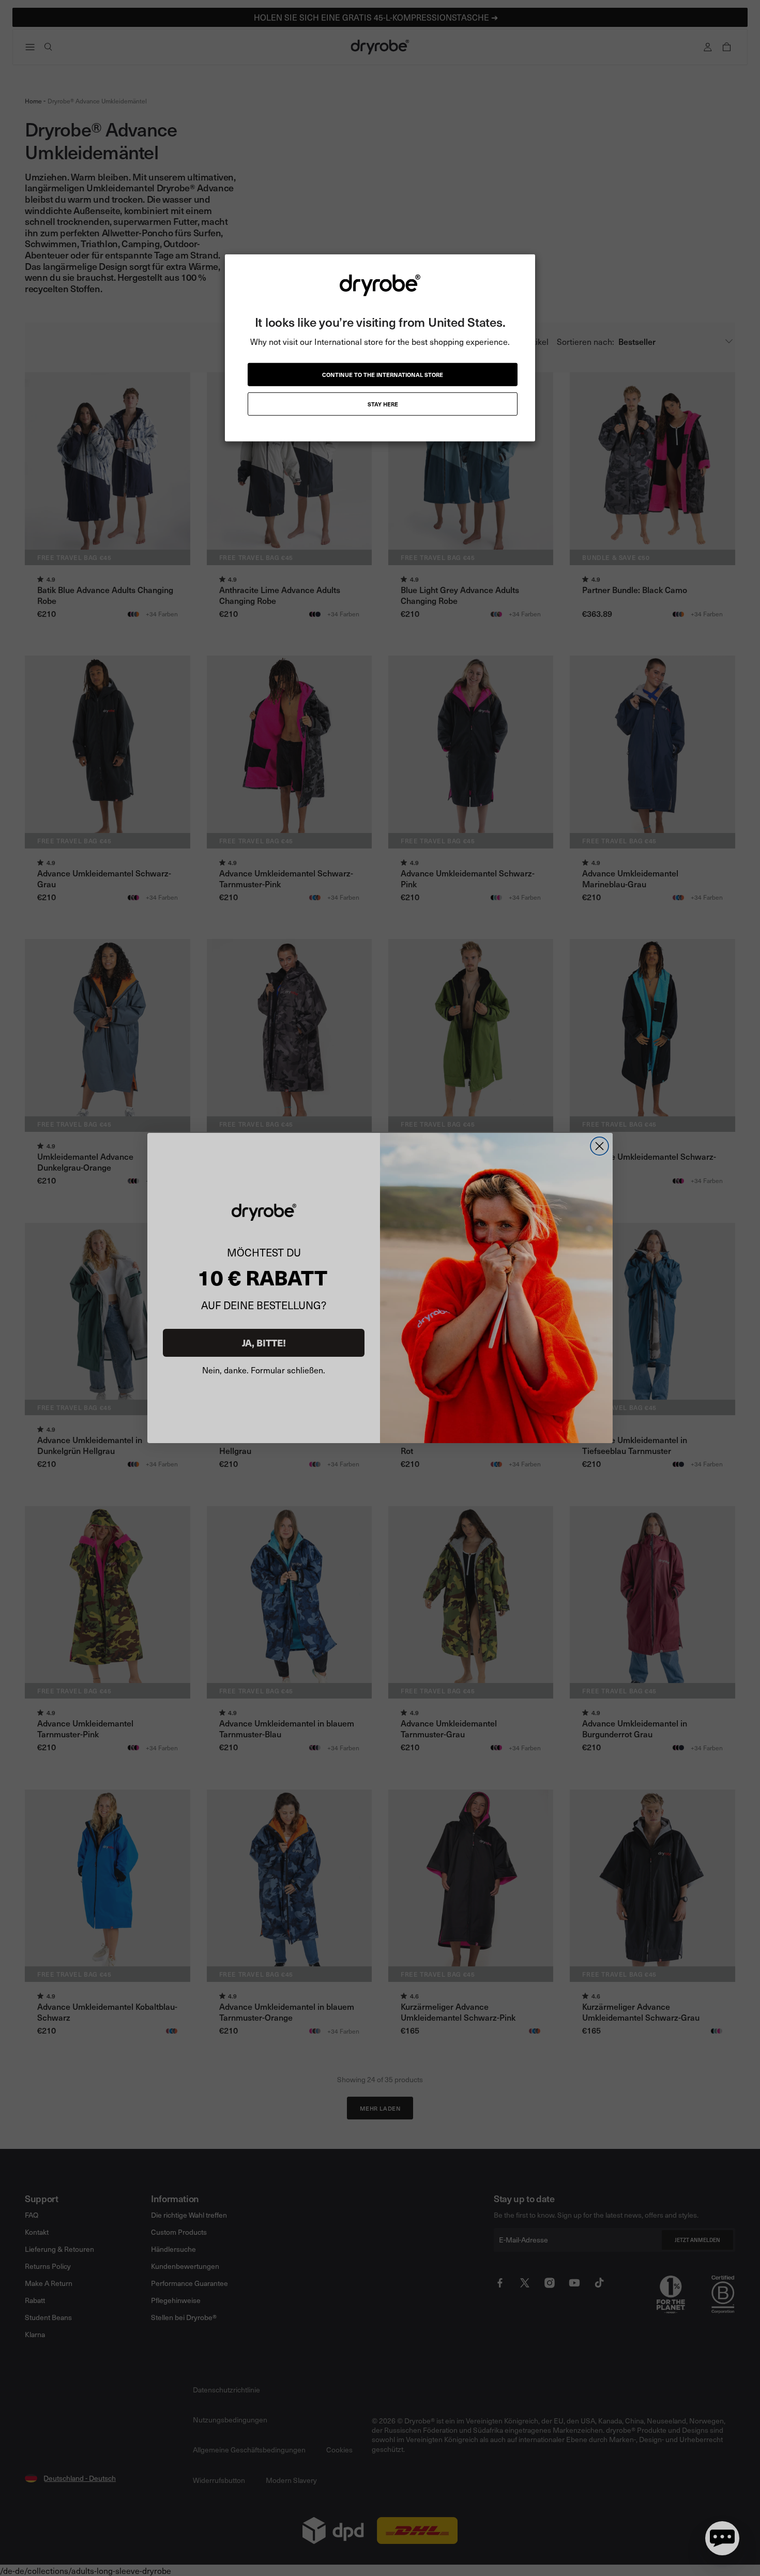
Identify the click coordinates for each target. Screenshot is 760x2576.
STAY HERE (383, 404)
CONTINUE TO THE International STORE (383, 375)
